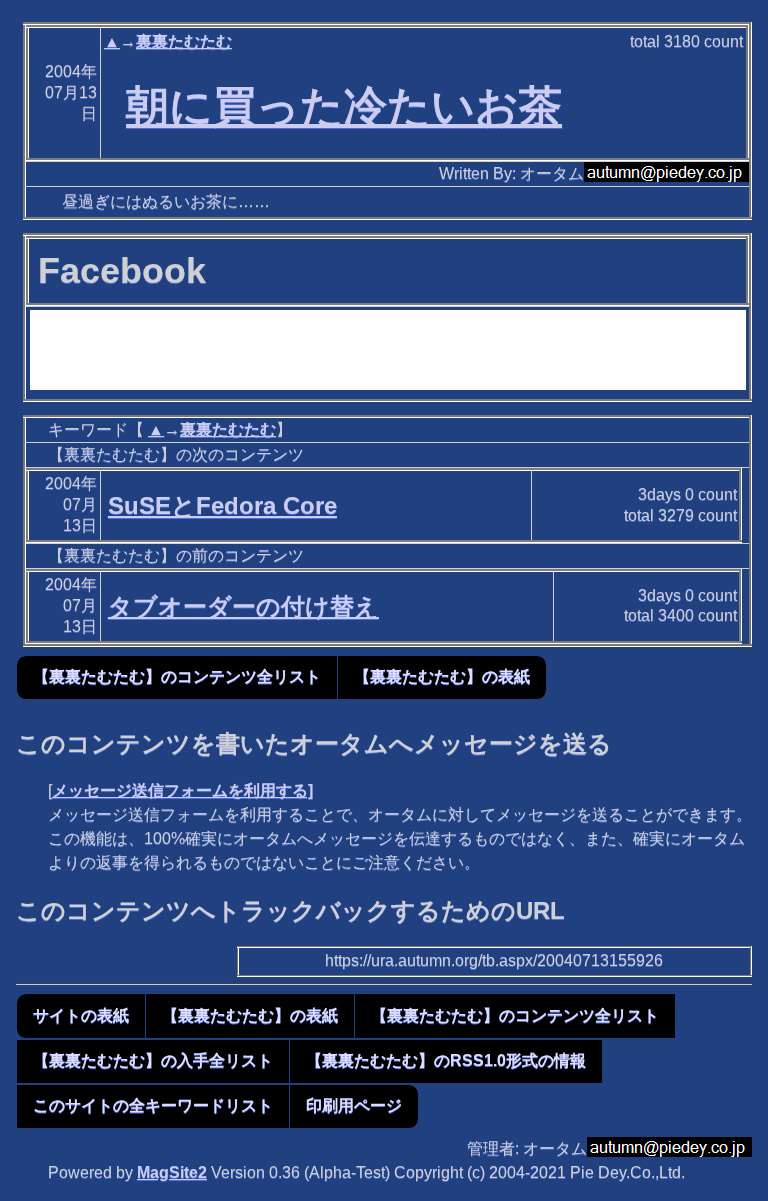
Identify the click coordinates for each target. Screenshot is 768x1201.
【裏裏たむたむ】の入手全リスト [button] (153, 1060)
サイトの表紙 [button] (81, 1015)
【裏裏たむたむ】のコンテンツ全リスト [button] (177, 676)
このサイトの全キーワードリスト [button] (153, 1105)
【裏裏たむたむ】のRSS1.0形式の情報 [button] (446, 1060)
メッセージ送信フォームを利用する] (182, 790)
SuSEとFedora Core (222, 505)
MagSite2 (172, 1172)
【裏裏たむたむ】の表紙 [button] (442, 676)
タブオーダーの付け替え (243, 606)
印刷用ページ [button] (354, 1105)
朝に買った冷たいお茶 (344, 106)
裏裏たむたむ (184, 41)
